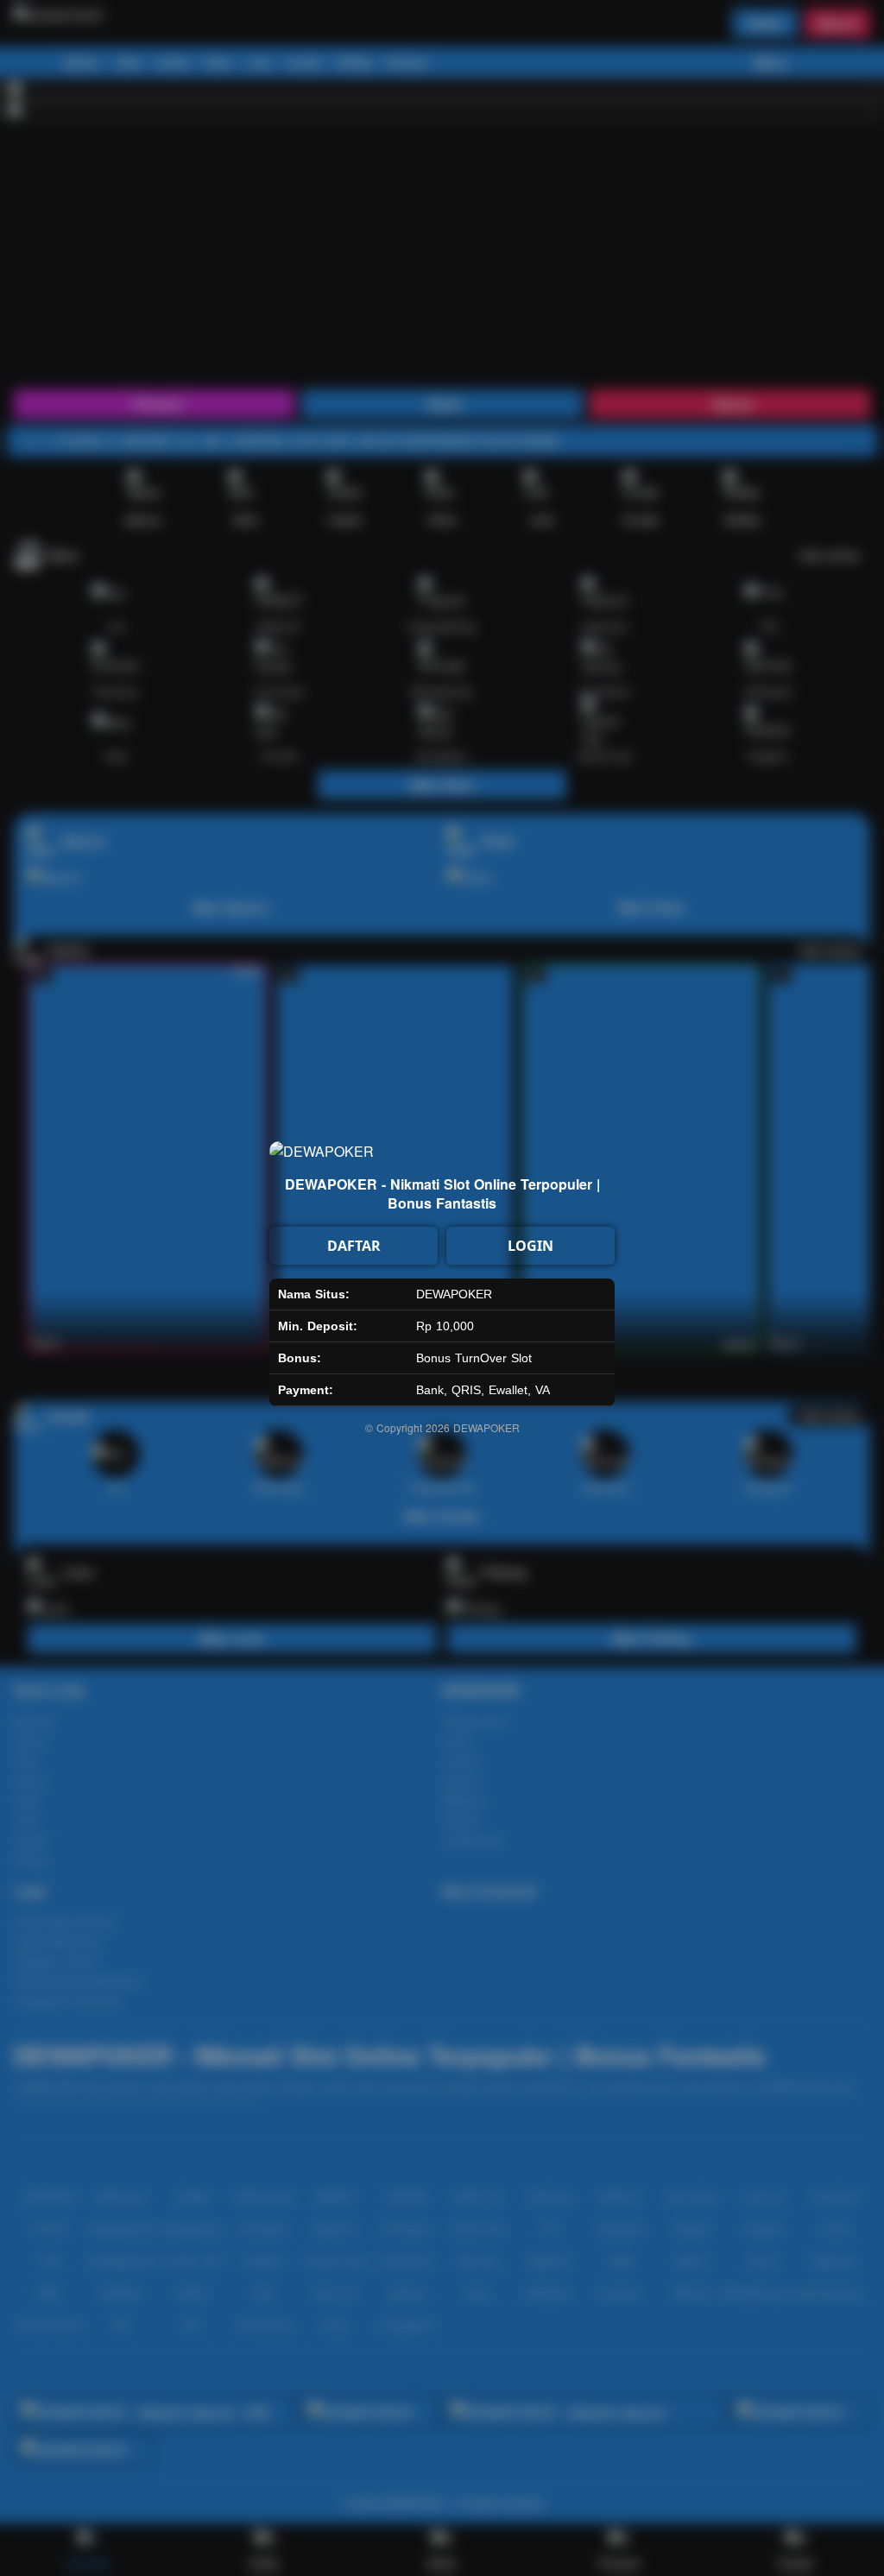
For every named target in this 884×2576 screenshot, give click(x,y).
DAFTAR (354, 1246)
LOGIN (530, 1246)
